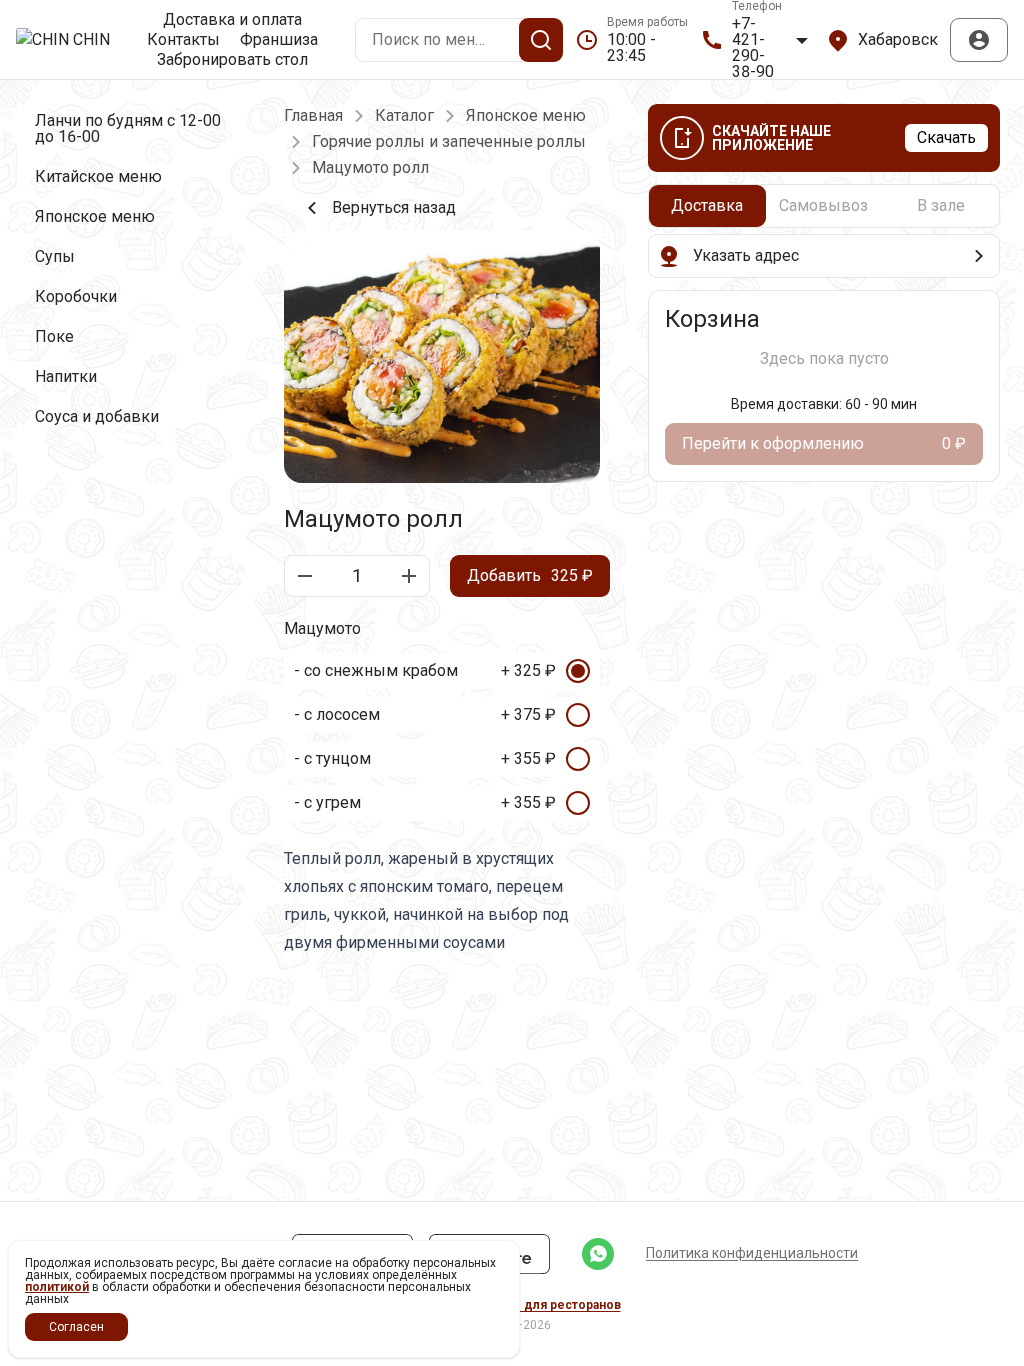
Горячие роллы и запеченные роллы (449, 142)
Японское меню (526, 116)
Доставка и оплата (232, 20)
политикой (57, 1287)
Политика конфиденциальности (752, 1253)
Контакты (183, 40)
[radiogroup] (442, 737)
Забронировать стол (232, 60)
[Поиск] (541, 40)
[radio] (442, 671)
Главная (313, 116)
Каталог (404, 116)
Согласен (76, 1327)
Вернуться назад (394, 207)
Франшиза (279, 40)
